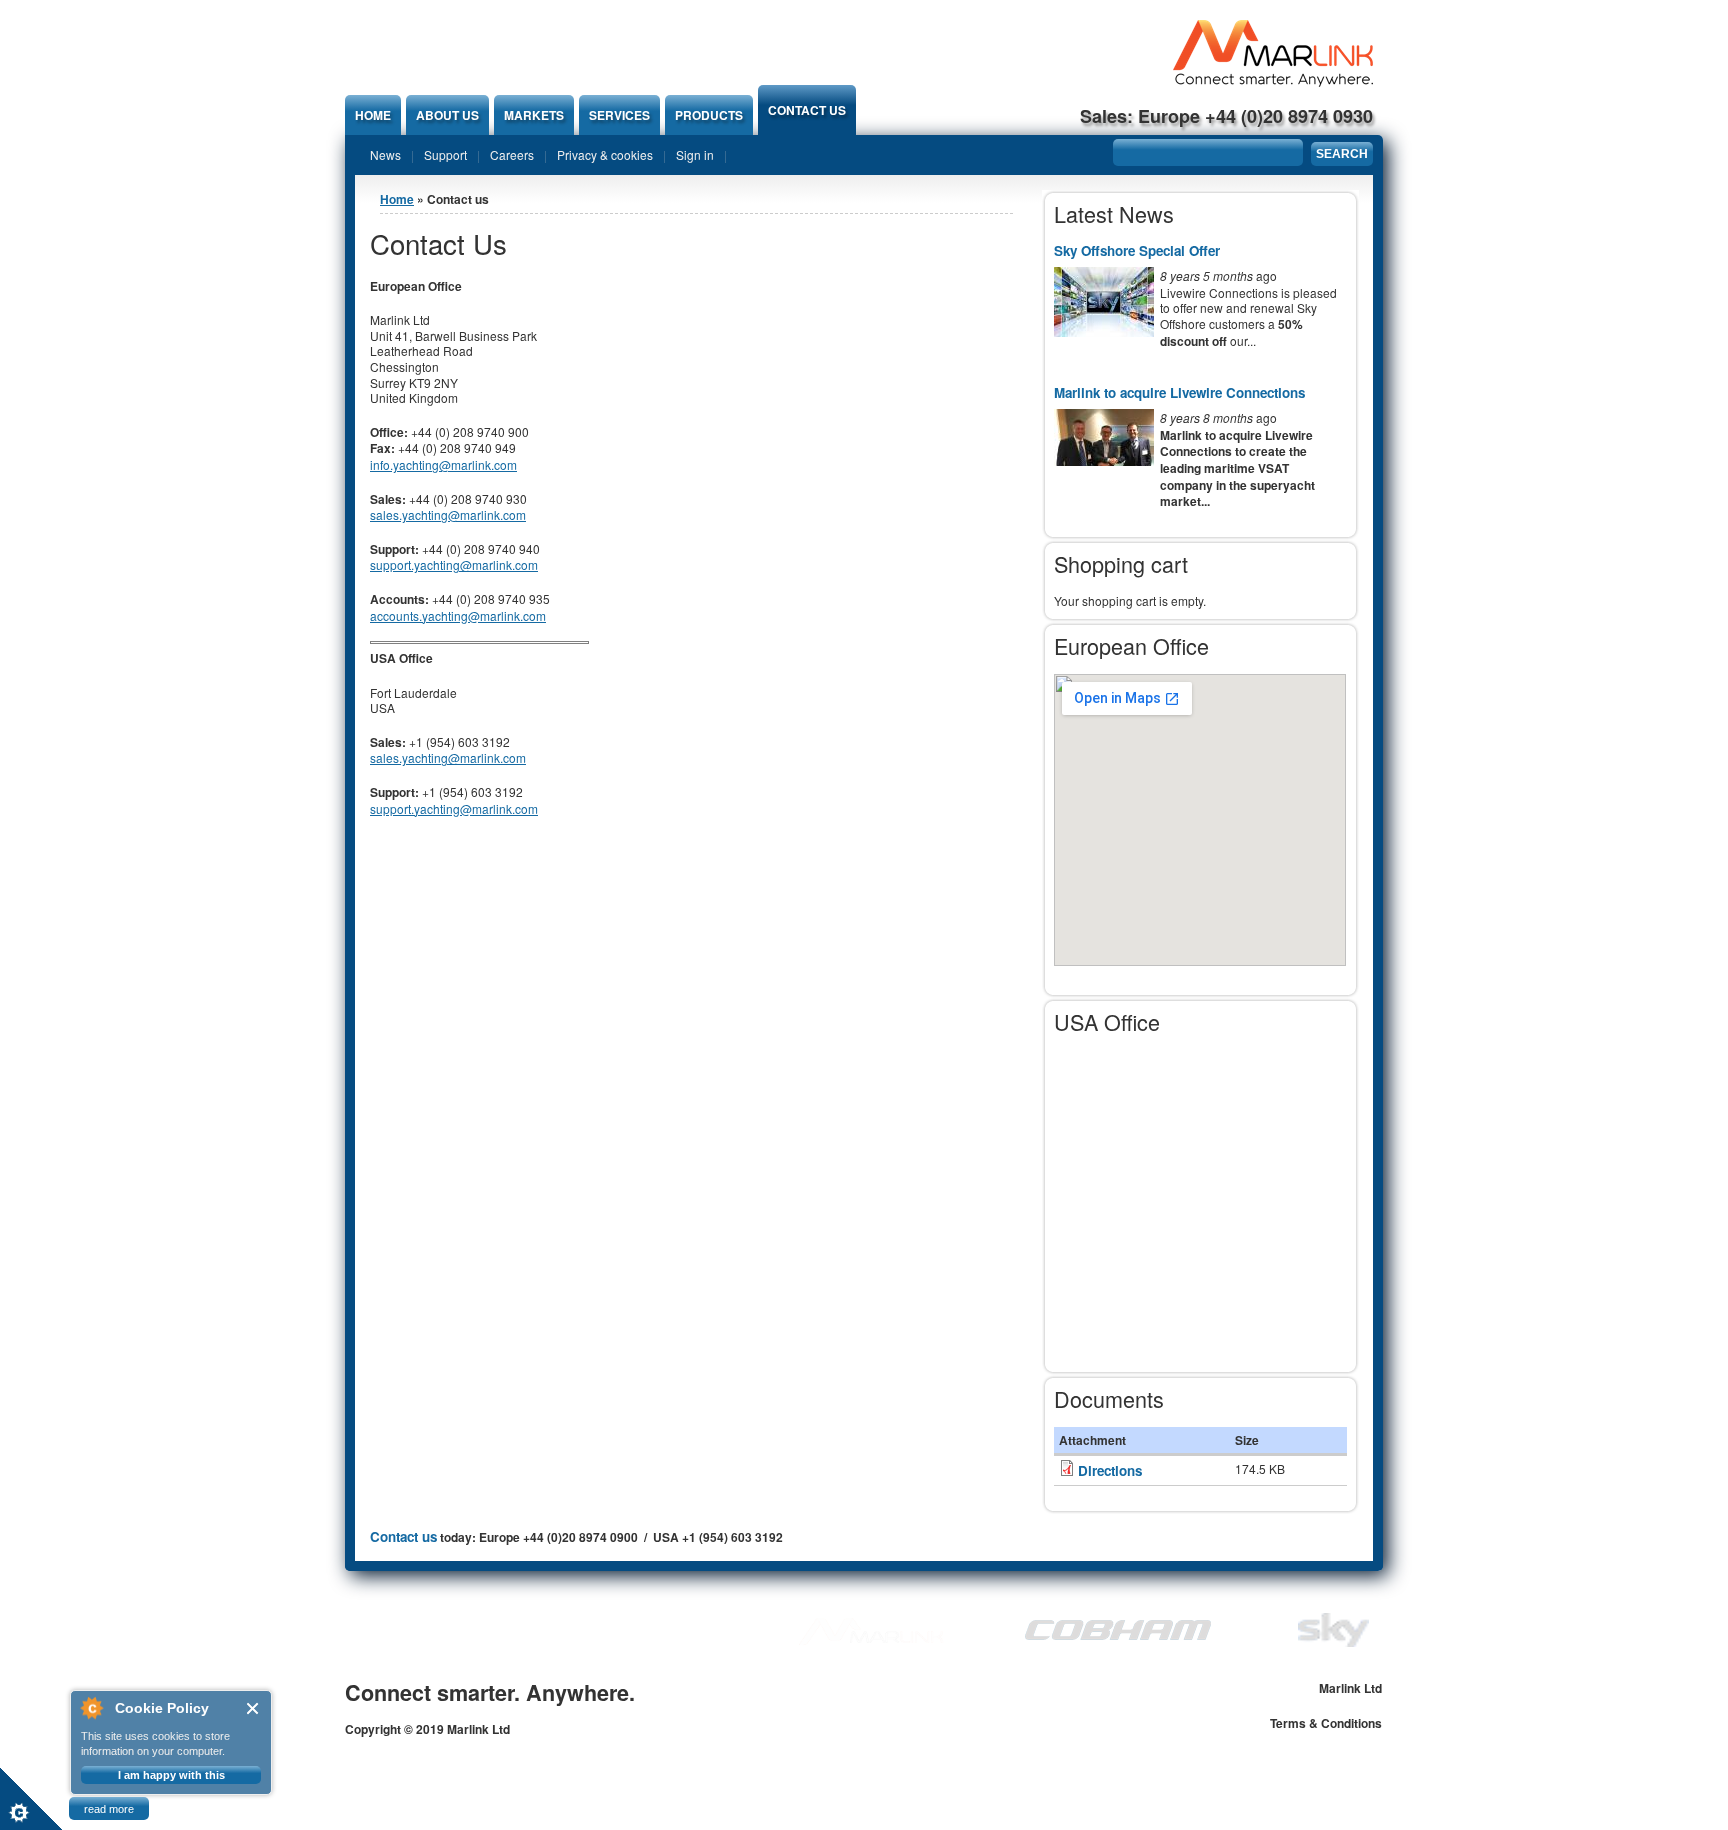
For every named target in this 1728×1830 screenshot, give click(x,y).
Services (619, 115)
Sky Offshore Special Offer (1137, 250)
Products (709, 115)
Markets (534, 115)
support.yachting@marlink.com (454, 564)
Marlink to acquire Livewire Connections (1179, 392)
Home (373, 115)
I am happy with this (171, 1775)
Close (253, 1708)
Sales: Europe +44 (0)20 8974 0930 (1226, 116)
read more (109, 1809)
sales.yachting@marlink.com (448, 514)
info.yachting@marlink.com (443, 464)
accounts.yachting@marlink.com (458, 615)
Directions (1110, 1470)
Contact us (807, 110)
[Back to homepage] (1273, 81)
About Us (447, 115)
